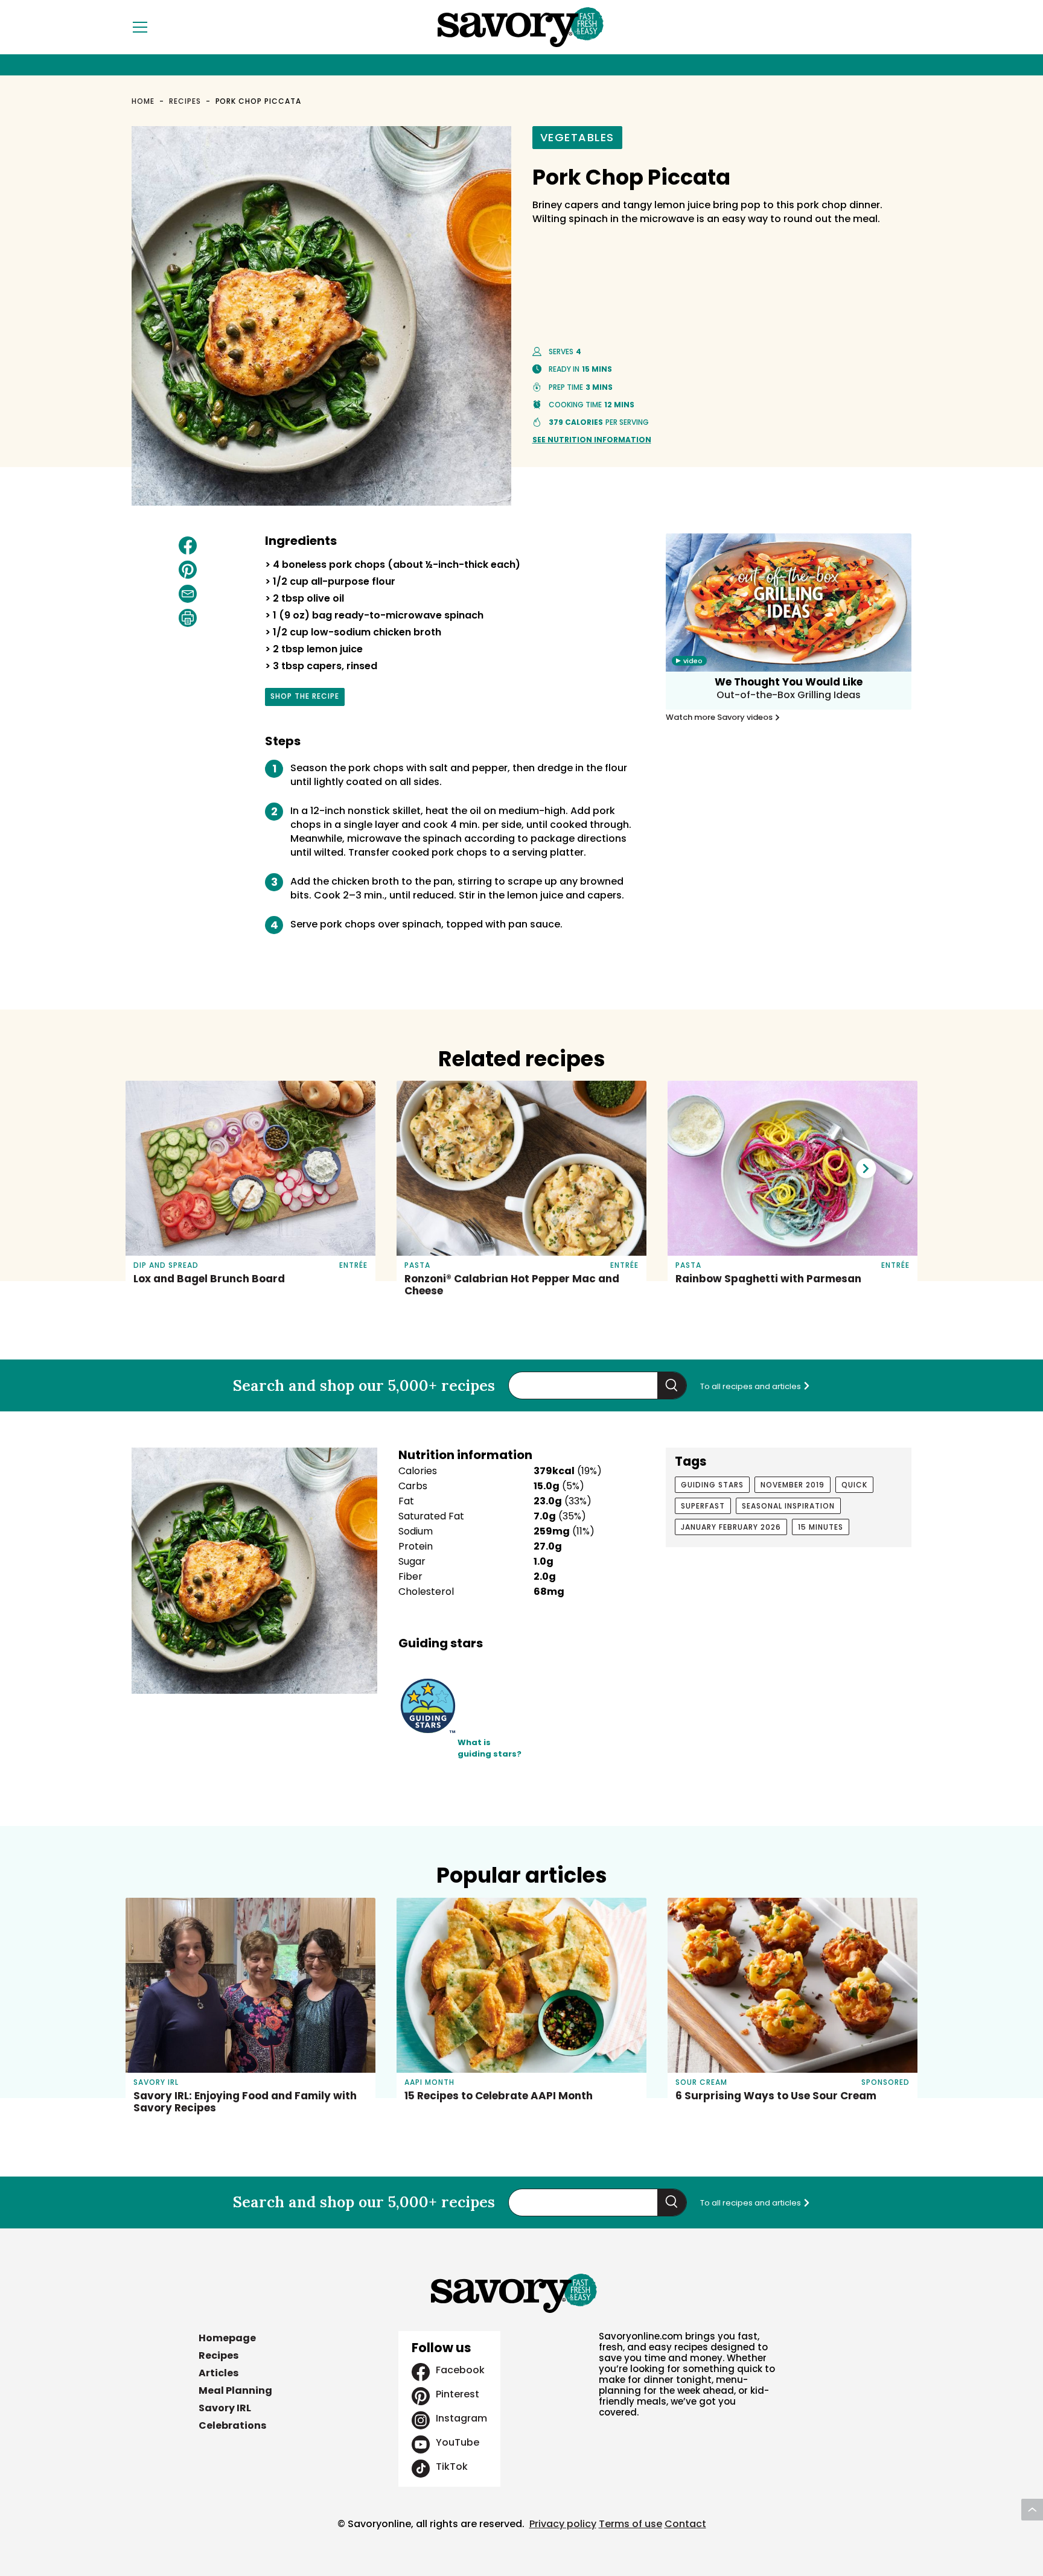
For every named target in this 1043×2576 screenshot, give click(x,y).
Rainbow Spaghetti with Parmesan (768, 1279)
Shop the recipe (305, 698)
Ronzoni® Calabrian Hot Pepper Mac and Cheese (512, 1285)
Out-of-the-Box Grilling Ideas (789, 695)
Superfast (703, 1506)
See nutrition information (592, 440)
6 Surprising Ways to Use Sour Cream (776, 2096)
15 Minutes (821, 1527)
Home (143, 101)
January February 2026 (731, 1527)
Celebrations (232, 2425)
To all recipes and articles (751, 1386)
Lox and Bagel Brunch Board (209, 1279)
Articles (218, 2373)
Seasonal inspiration (788, 1506)
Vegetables (577, 137)
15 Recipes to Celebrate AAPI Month (499, 2096)
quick (854, 1485)
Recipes (185, 101)
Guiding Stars (712, 1485)
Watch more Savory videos (720, 717)
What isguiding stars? (490, 1748)
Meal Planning (235, 2390)
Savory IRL (225, 2408)
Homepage (227, 2338)
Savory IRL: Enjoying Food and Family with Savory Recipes (245, 2102)
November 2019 (793, 1485)
